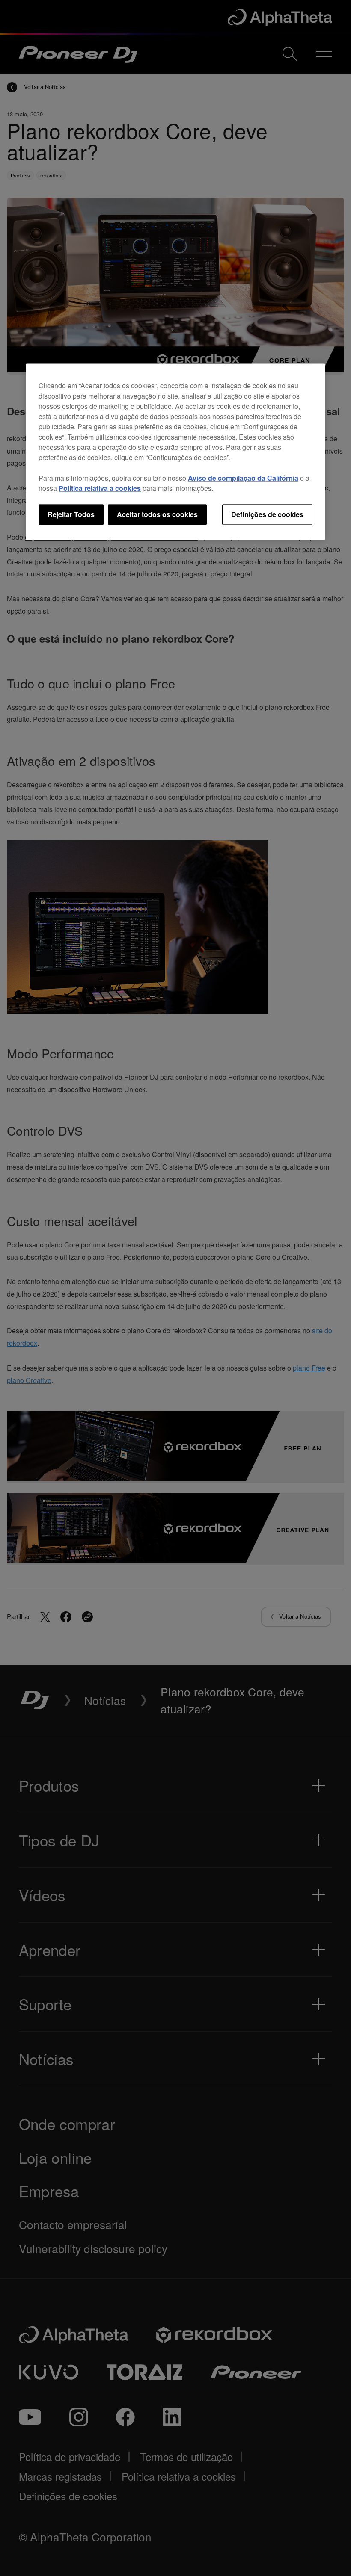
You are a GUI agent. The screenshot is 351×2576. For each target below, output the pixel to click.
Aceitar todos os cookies (157, 514)
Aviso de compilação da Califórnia (243, 478)
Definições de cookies (267, 514)
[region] (175, 452)
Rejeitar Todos (71, 514)
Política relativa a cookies (100, 488)
